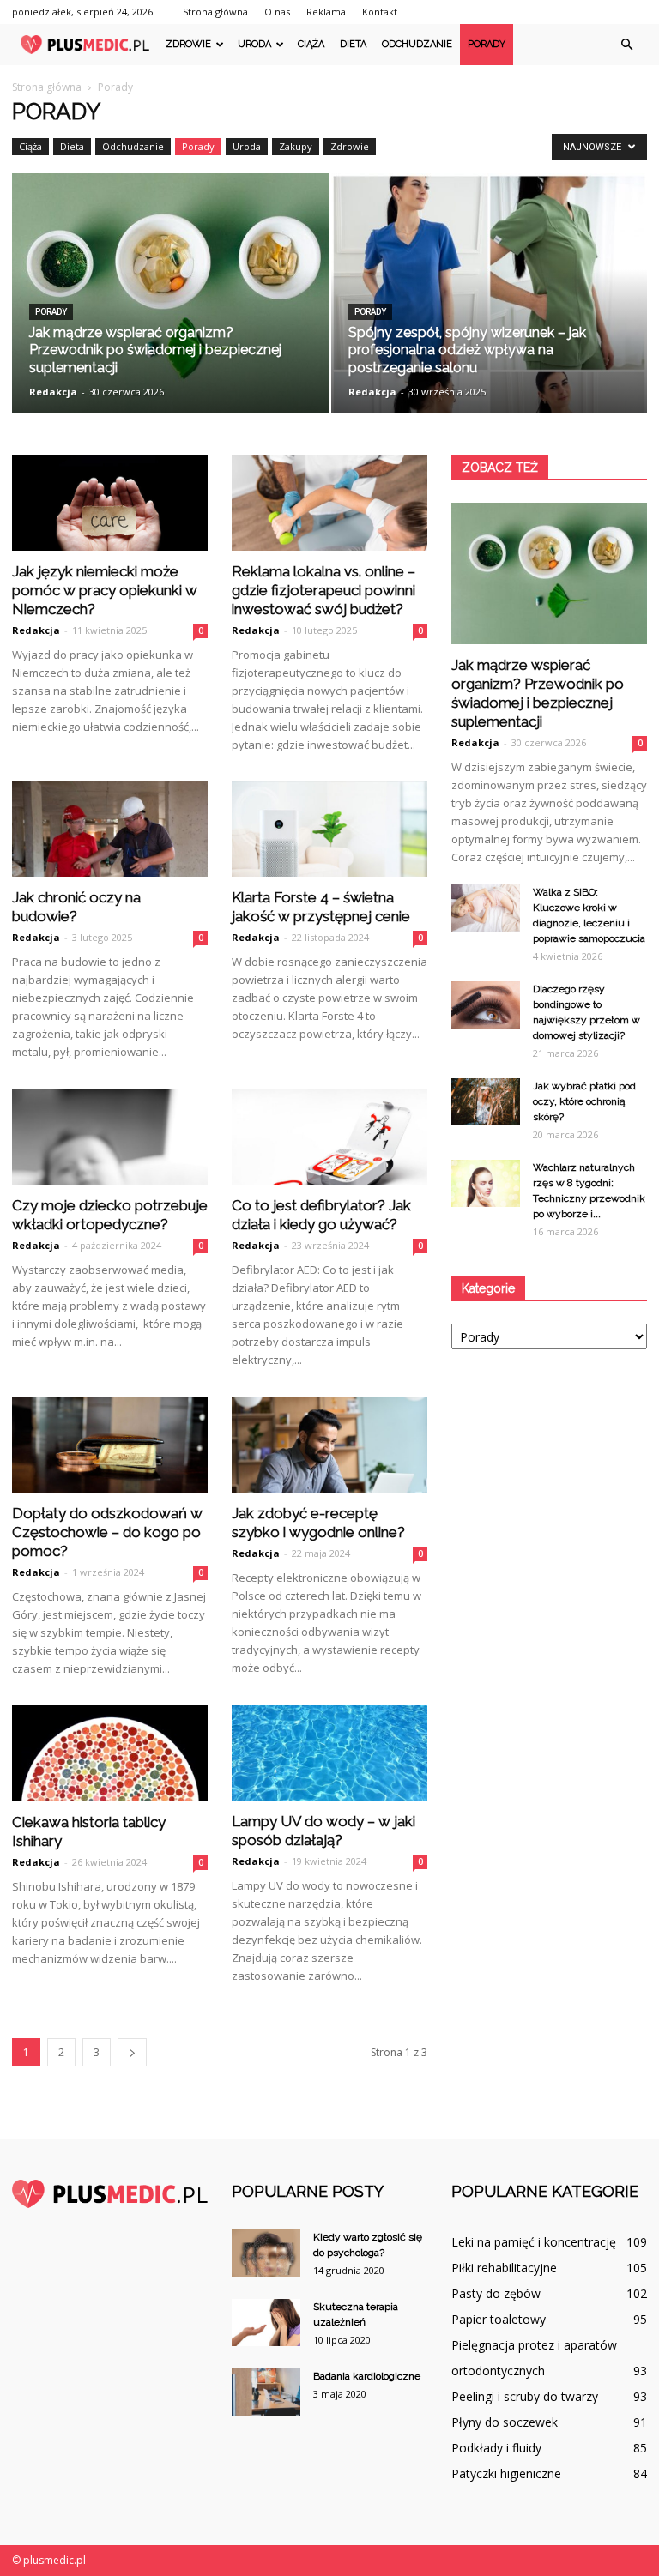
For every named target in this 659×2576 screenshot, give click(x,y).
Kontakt (380, 12)
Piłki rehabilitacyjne (504, 2268)
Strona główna (215, 12)
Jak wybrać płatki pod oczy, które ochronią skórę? (584, 1101)
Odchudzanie (417, 44)
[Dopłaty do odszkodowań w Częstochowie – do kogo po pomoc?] (110, 1445)
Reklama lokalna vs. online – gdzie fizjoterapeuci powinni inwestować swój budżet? (323, 590)
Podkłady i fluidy (496, 2448)
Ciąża (311, 44)
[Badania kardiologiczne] (266, 2392)
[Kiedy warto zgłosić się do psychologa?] (266, 2253)
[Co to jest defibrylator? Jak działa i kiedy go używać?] (329, 1137)
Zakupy (296, 146)
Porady (487, 44)
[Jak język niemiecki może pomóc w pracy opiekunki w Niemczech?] (110, 503)
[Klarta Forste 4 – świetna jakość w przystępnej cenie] (329, 830)
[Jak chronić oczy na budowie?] (110, 830)
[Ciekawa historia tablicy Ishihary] (110, 1754)
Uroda (254, 44)
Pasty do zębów (496, 2293)
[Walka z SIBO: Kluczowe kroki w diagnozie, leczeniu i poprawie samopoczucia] (486, 908)
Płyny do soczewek (505, 2422)
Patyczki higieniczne (506, 2473)
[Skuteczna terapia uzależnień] (266, 2323)
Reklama (326, 12)
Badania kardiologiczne (367, 2376)
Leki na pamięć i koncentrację (534, 2242)
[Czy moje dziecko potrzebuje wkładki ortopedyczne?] (110, 1137)
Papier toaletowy (499, 2319)
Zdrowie (188, 44)
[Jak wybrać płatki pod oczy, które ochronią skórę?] (486, 1102)
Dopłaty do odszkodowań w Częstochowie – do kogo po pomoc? (107, 1532)
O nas (277, 12)
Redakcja (53, 392)
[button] (626, 45)
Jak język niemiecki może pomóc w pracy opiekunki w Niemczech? (105, 590)
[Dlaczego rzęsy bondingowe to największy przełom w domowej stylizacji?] (486, 1005)
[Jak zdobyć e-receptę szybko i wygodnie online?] (329, 1445)
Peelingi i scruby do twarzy (525, 2396)
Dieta (353, 44)
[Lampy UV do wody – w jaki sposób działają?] (329, 1753)
